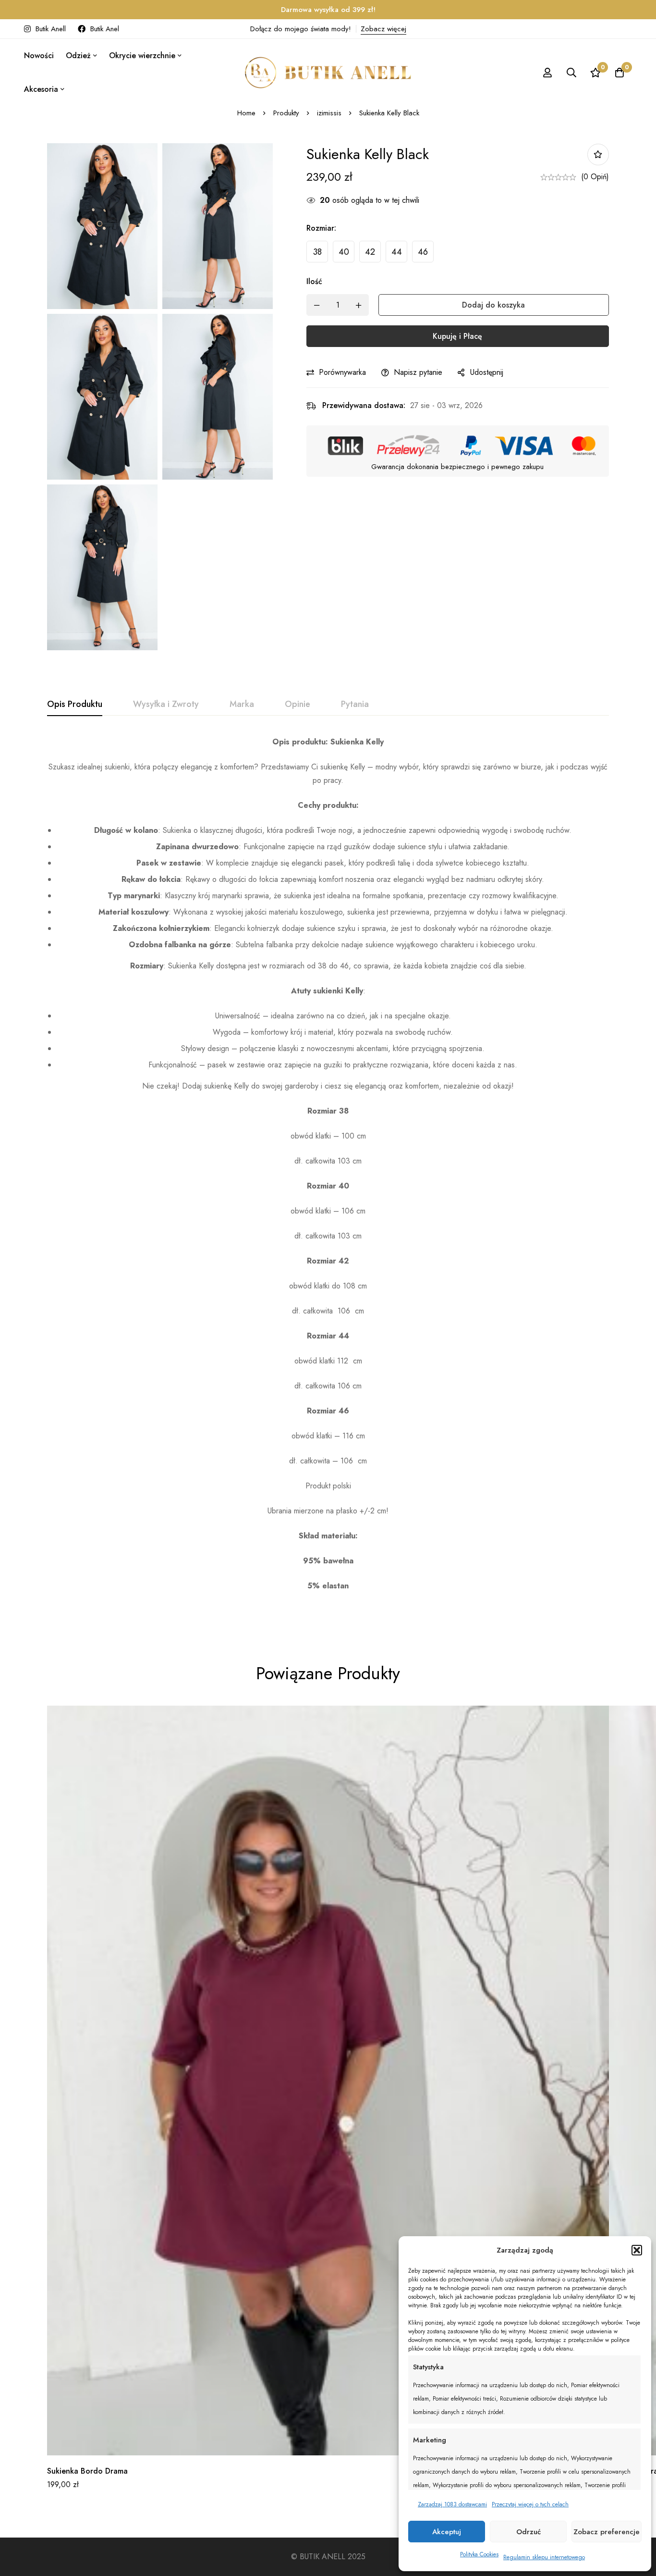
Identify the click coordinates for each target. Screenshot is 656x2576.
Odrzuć (528, 2532)
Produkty (286, 113)
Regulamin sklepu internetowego (544, 2557)
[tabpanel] (328, 1177)
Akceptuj (447, 2532)
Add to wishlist (598, 155)
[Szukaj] (571, 73)
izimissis (329, 113)
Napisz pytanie (418, 372)
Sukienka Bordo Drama (87, 2471)
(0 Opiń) (595, 177)
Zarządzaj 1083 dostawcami (452, 2504)
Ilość (314, 281)
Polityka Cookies (479, 2554)
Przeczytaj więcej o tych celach (530, 2504)
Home (246, 113)
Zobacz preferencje (607, 2532)
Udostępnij (487, 372)
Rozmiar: (321, 228)
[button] (637, 2250)
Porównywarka (342, 372)
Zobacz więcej (383, 29)
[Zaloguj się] (547, 73)
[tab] (75, 705)
